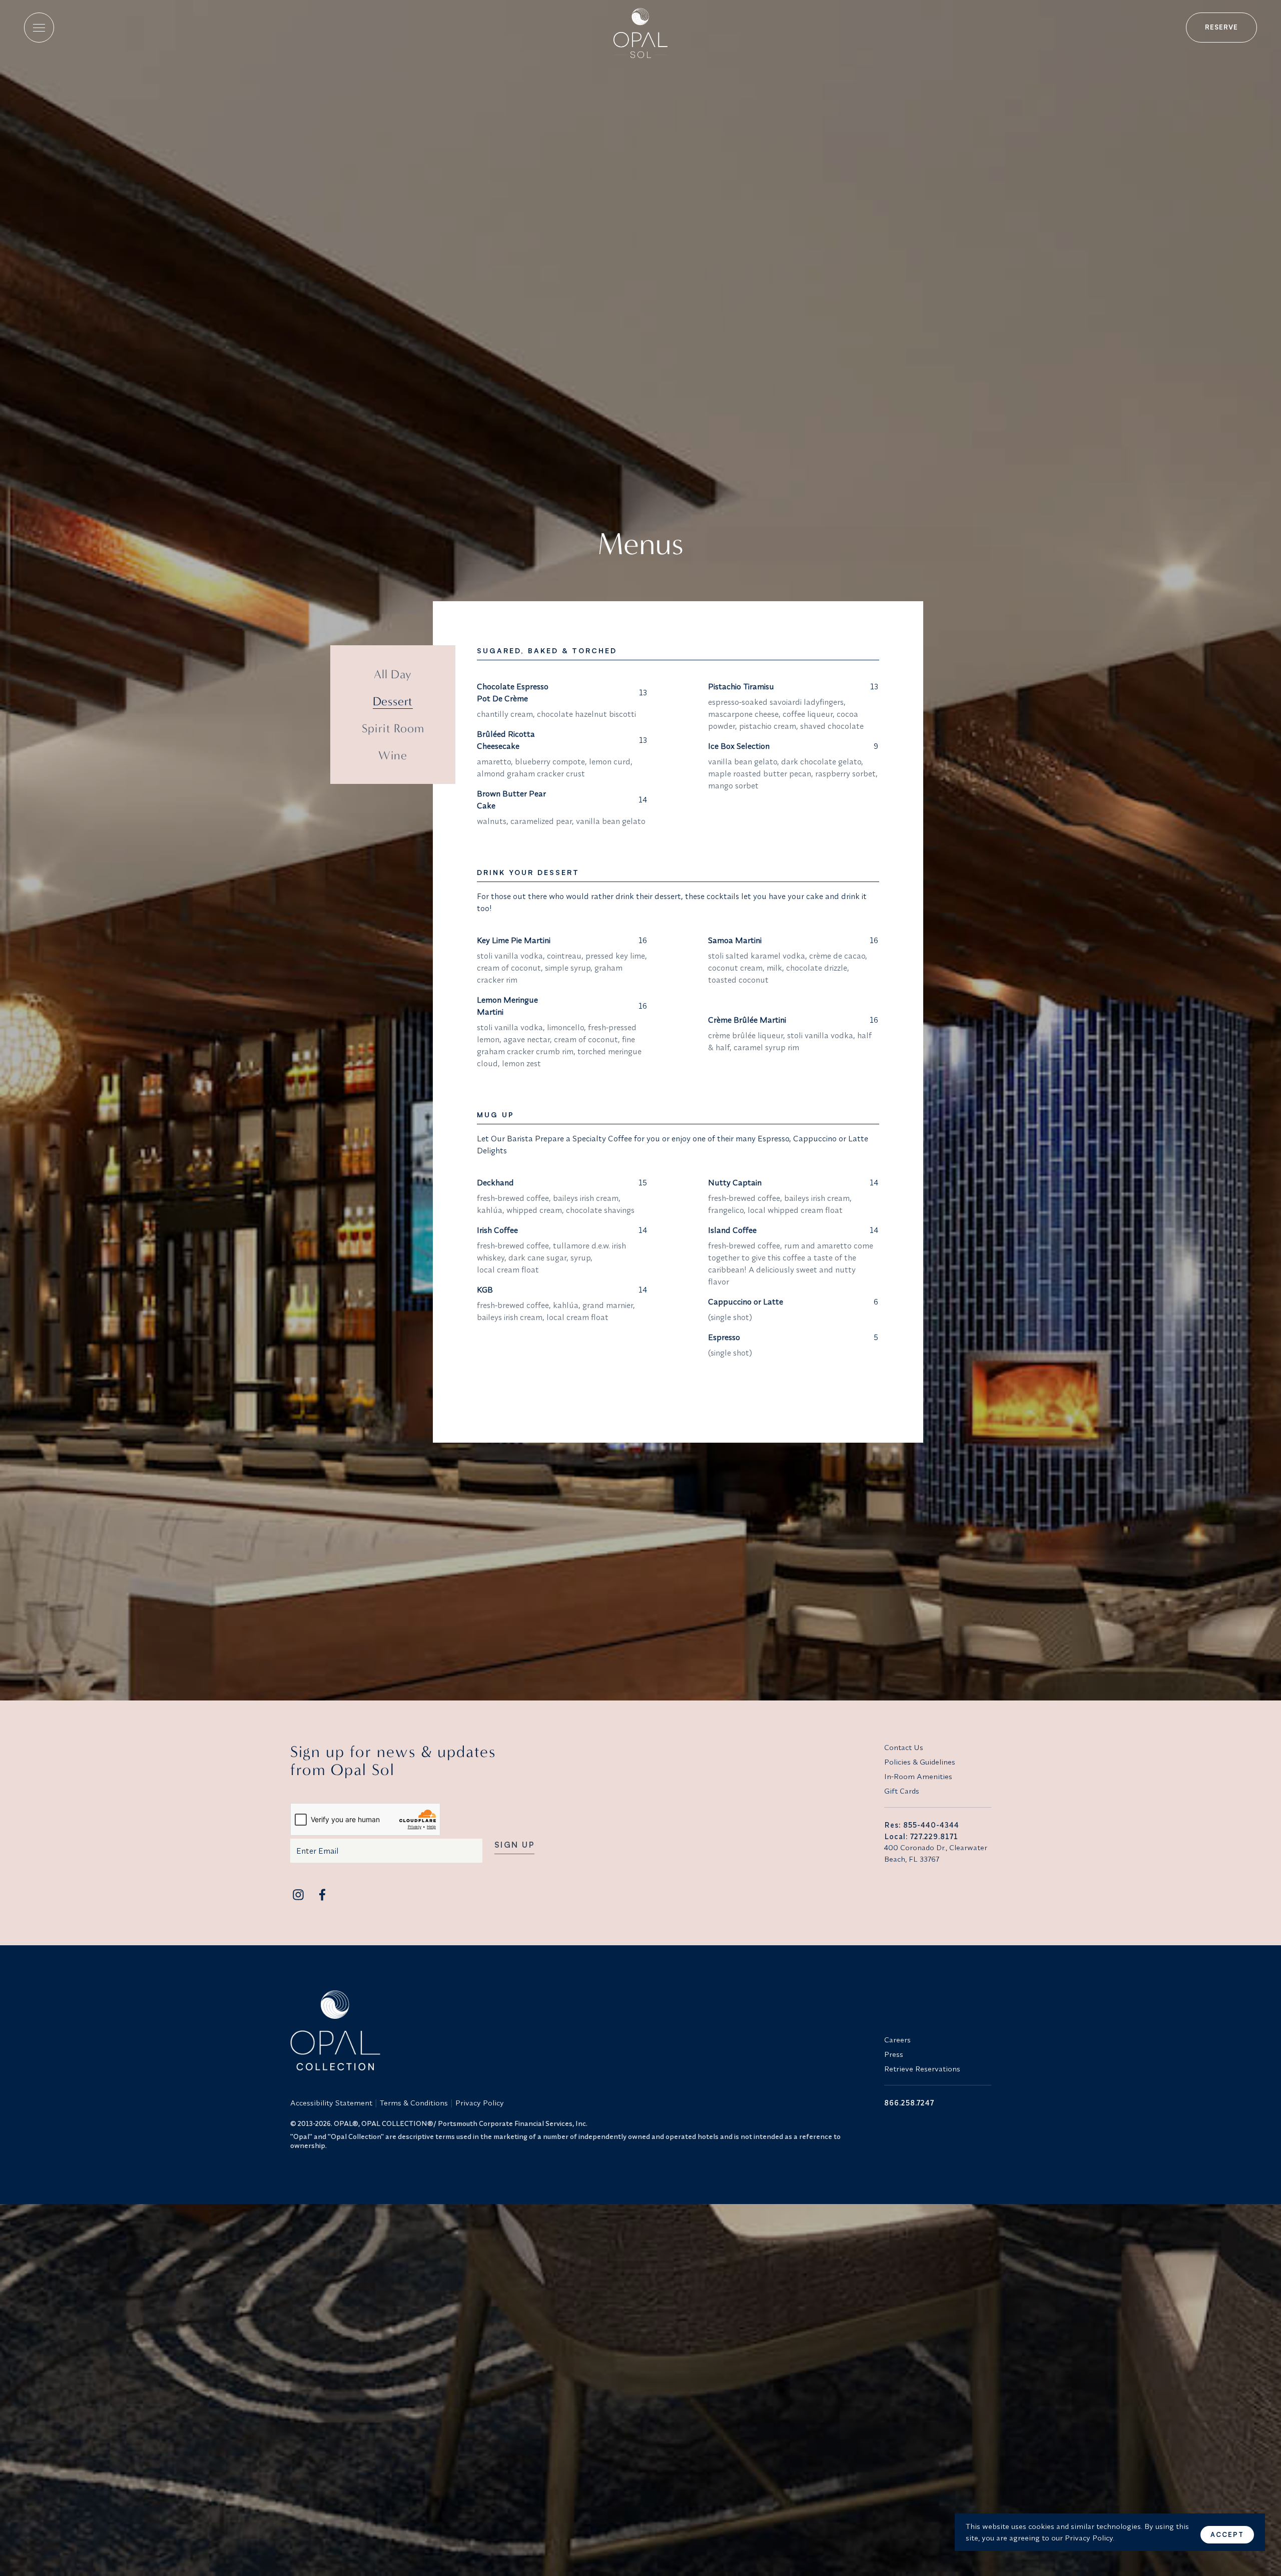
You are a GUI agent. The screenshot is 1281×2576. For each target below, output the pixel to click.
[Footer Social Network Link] (298, 1895)
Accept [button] (1227, 2534)
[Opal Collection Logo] (581, 2030)
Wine (393, 755)
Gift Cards (902, 1791)
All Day (393, 674)
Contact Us (904, 1747)
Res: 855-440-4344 (922, 1825)
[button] (39, 28)
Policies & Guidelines (920, 1762)
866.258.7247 (909, 2103)
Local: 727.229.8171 (921, 1836)
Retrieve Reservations (922, 2069)
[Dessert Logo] (640, 29)
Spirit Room (393, 728)
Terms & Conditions (414, 2103)
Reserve (1221, 27)
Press (894, 2054)
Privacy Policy (480, 2103)
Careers (897, 2040)
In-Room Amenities (918, 1776)
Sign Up (515, 1845)
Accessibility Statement (331, 2103)
